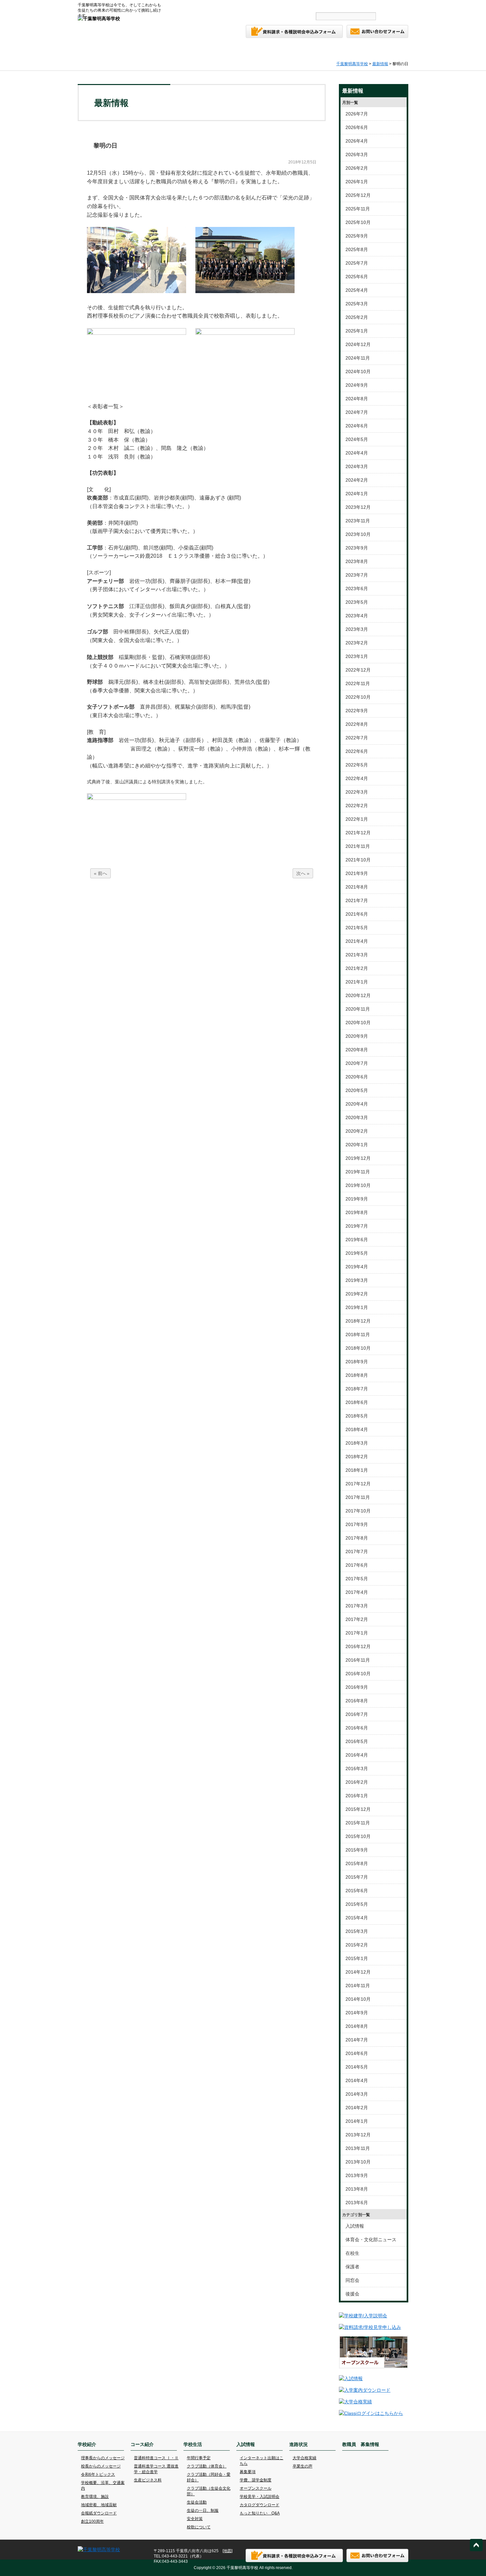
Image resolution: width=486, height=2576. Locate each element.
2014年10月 (358, 1999)
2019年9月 (357, 1199)
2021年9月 (357, 873)
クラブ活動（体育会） (207, 2466)
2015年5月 (357, 1904)
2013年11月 (358, 2148)
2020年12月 (358, 995)
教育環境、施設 (95, 2497)
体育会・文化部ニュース (371, 2240)
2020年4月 (357, 1104)
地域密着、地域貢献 (99, 2505)
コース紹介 (186, 50)
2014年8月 (357, 2026)
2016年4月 (357, 1755)
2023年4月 (357, 616)
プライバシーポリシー (331, 5)
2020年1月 (357, 1145)
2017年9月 (357, 1524)
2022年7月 (357, 738)
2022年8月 (357, 724)
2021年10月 (358, 860)
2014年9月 (357, 2013)
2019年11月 (358, 1172)
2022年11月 (358, 683)
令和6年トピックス (98, 2474)
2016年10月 (358, 1674)
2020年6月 (357, 1077)
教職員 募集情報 (382, 50)
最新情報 (380, 64)
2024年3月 (357, 466)
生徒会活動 (197, 2502)
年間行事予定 (199, 2458)
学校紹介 (137, 50)
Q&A (227, 5)
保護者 (352, 2267)
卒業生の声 (303, 2466)
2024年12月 (358, 344)
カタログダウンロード (260, 2505)
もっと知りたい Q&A (260, 2513)
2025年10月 (358, 222)
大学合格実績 (304, 2458)
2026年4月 (357, 141)
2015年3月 (357, 1931)
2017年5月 (357, 1579)
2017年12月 (358, 1484)
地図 (227, 2551)
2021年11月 (358, 846)
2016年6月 (357, 1728)
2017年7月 (357, 1551)
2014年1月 (357, 2121)
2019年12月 (358, 1158)
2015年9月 (357, 1850)
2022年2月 (357, 806)
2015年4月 (357, 1918)
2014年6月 (357, 2053)
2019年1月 (357, 1307)
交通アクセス (256, 5)
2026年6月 (357, 127)
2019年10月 (358, 1185)
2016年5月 (357, 1741)
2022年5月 (357, 765)
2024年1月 (357, 494)
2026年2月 (357, 168)
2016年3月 (357, 1768)
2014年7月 (357, 2040)
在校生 (352, 2253)
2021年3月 (357, 955)
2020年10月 (358, 1023)
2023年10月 (358, 534)
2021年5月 (357, 928)
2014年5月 (357, 2067)
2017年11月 (358, 1497)
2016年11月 (358, 1660)
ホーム (95, 50)
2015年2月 (357, 1945)
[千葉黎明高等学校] (99, 19)
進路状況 (332, 50)
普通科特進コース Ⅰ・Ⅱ (156, 2458)
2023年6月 (357, 589)
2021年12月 (358, 833)
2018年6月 (357, 1402)
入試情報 (283, 50)
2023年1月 (357, 656)
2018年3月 (357, 1443)
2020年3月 (357, 1117)
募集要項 (248, 2472)
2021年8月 (357, 887)
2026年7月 (357, 114)
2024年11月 (358, 358)
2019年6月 (357, 1240)
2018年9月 (357, 1362)
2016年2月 (357, 1782)
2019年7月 (357, 1226)
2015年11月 (358, 1823)
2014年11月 (358, 1986)
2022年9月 (357, 711)
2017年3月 (357, 1606)
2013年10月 (358, 2162)
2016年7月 (357, 1714)
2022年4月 (357, 778)
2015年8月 (357, 1863)
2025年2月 (357, 317)
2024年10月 (358, 371)
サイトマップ (290, 5)
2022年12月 (358, 670)
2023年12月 (358, 507)
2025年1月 (357, 331)
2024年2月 (357, 480)
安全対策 (195, 2519)
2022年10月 (358, 697)
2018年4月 (357, 1429)
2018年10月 (358, 1348)
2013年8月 (357, 2189)
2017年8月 (357, 1538)
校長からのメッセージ (101, 2466)
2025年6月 (357, 277)
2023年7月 (357, 575)
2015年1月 (357, 1958)
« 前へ (101, 873)
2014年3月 (357, 2094)
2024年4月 (357, 453)
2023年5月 (357, 602)
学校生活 (235, 50)
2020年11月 (358, 1009)
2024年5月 (357, 439)
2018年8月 (357, 1375)
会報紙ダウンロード (99, 2513)
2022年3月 (357, 792)
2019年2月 (357, 1294)
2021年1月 (357, 982)
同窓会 (352, 2280)
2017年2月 (357, 1619)
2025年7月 (357, 263)
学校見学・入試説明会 (260, 2497)
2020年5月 (357, 1090)
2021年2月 (357, 968)
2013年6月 (357, 2203)
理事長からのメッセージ (103, 2458)
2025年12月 (358, 195)
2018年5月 (357, 1416)
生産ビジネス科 (148, 2480)
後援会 (352, 2294)
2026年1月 (357, 182)
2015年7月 (357, 1877)
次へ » (303, 873)
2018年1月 (357, 1470)
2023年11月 (358, 521)
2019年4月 (357, 1267)
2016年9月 (357, 1687)
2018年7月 (357, 1389)
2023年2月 (357, 643)
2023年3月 (357, 629)
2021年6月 (357, 914)
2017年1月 (357, 1633)
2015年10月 (358, 1836)
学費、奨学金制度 (256, 2480)
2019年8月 (357, 1212)
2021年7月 (357, 900)
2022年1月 (357, 819)
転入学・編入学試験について (383, 5)
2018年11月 (358, 1334)
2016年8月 (357, 1701)
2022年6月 (357, 751)
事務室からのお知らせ (194, 5)
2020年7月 (357, 1063)
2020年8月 (357, 1050)
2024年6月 (357, 426)
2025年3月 (357, 304)
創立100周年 (92, 2521)
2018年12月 (358, 1321)
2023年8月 (357, 561)
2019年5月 (357, 1253)
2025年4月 (357, 290)
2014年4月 (357, 2080)
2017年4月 (357, 1592)
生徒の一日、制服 (203, 2511)
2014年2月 (357, 2108)
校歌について (199, 2527)
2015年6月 (357, 1891)
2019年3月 (357, 1280)
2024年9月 (357, 385)
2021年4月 (357, 941)
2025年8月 (357, 249)
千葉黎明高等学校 (352, 64)
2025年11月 (358, 209)
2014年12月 (358, 1972)
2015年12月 (358, 1809)
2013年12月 (358, 2135)
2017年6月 (357, 1565)
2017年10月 (358, 1511)
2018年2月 (357, 1457)
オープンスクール (256, 2488)
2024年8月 (357, 399)
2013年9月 (357, 2175)
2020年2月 (357, 1131)
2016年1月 (357, 1796)
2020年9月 (357, 1036)
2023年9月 (357, 548)
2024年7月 (357, 412)
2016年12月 (358, 1646)
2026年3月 (357, 154)
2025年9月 (357, 236)
